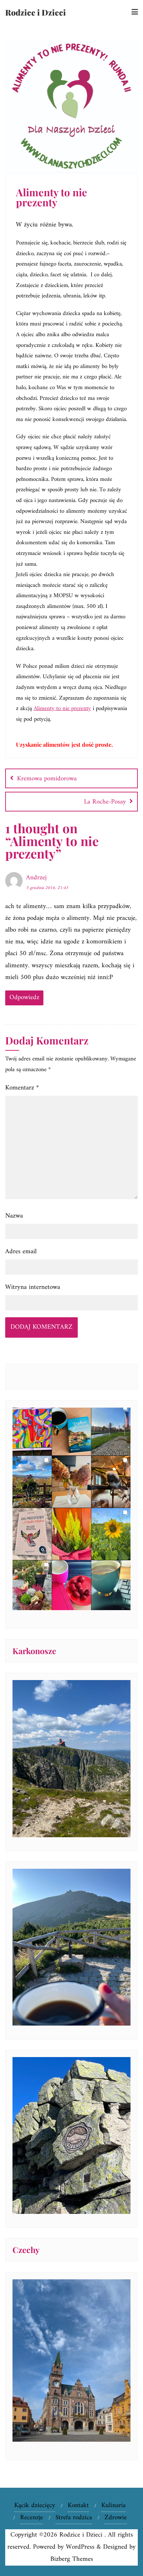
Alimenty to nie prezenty (62, 709)
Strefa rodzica (74, 2518)
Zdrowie (116, 2518)
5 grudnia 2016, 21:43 (47, 888)
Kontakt (78, 2506)
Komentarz (22, 1088)
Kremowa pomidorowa (47, 779)
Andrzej (36, 878)
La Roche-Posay (105, 802)
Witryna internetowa (33, 1287)
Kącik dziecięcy (35, 2506)
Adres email (21, 1252)
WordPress (80, 2547)
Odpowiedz (24, 998)
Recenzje (32, 2518)
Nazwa (14, 1216)
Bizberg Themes (72, 2559)
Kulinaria (113, 2506)
